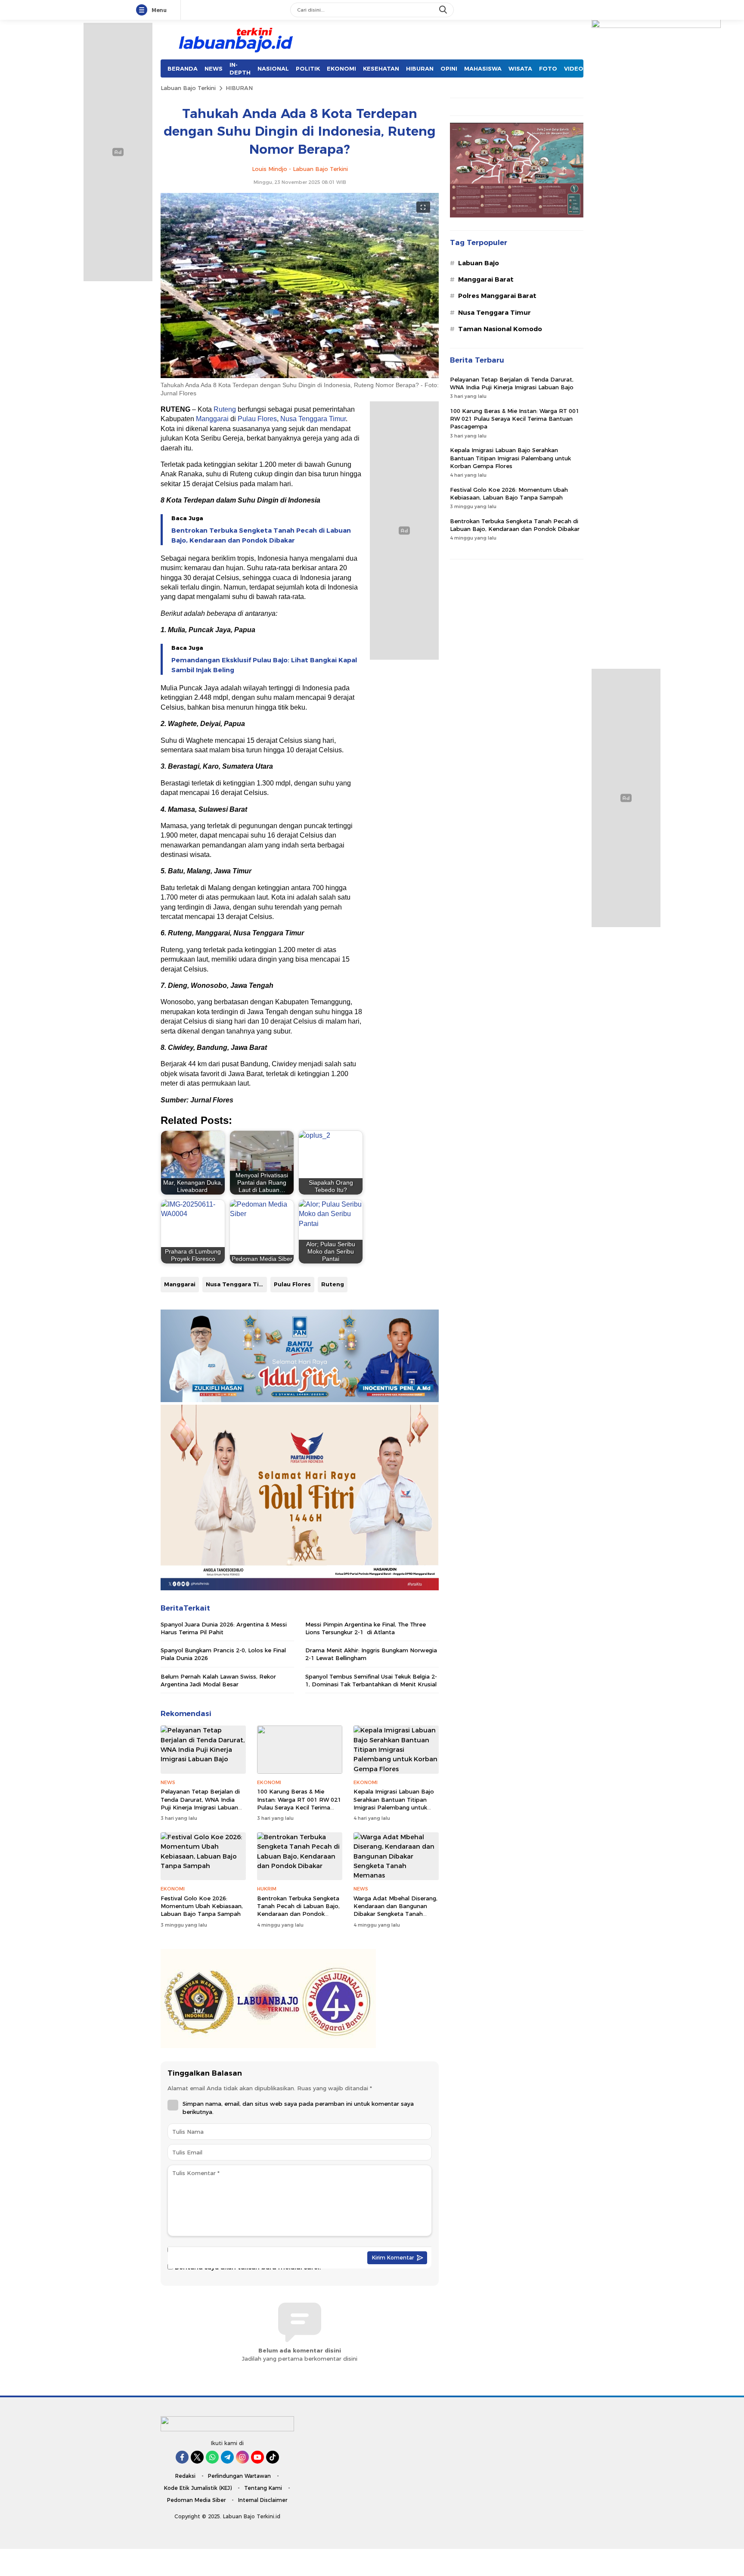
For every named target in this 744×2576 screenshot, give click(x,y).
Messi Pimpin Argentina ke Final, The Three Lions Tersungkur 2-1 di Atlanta (366, 1628)
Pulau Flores (257, 419)
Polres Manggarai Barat (497, 296)
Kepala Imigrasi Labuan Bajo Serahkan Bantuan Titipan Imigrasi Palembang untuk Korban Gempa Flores (394, 1803)
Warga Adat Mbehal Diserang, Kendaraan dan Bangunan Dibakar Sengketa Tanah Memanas (395, 1910)
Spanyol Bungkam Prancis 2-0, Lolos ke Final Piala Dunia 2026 (223, 1654)
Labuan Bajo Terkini (188, 88)
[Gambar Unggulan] (300, 376)
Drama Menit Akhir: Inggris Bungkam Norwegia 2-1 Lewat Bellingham (371, 1654)
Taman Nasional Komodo (500, 329)
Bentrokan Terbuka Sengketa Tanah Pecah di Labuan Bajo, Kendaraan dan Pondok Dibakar (261, 535)
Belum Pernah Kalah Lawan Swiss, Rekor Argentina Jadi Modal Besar (218, 1680)
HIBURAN (239, 88)
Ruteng (225, 409)
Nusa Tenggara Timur (313, 419)
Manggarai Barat (486, 279)
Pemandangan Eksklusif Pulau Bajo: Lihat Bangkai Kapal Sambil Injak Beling (264, 665)
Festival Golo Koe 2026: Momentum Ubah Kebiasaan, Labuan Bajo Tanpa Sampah (202, 1906)
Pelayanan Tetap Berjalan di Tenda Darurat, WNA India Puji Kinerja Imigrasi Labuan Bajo (200, 1803)
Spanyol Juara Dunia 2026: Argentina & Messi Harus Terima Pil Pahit (224, 1628)
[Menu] (143, 10)
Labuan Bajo (479, 263)
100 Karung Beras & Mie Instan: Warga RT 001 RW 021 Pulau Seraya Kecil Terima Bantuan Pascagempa (299, 1803)
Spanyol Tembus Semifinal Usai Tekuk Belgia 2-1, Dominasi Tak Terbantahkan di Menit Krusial (371, 1680)
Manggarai (212, 419)
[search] (444, 10)
